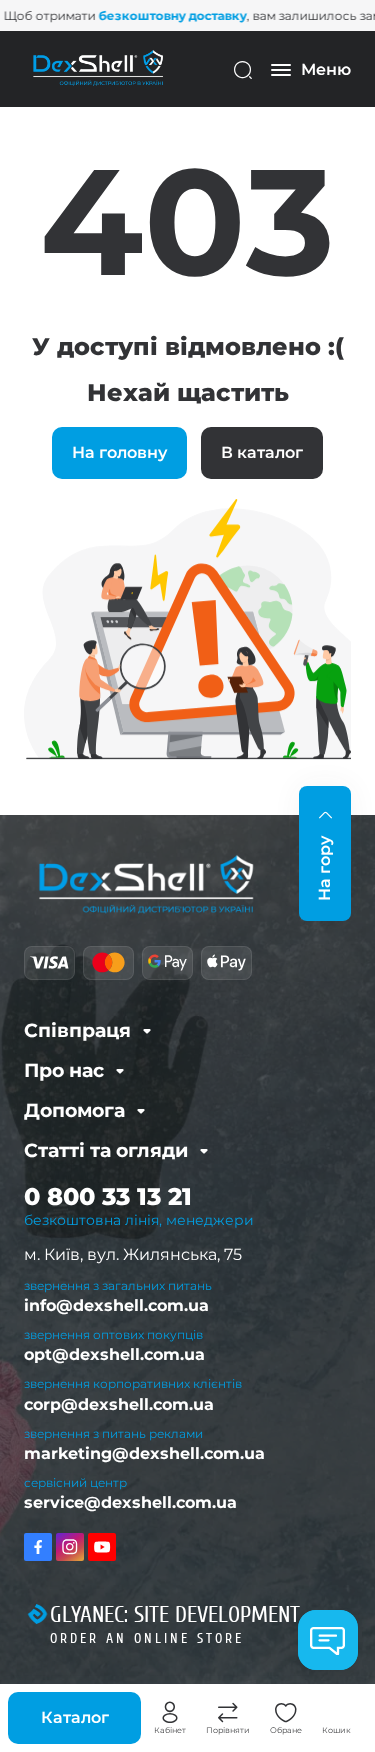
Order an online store (147, 1638)
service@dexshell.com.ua (130, 1502)
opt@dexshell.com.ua (114, 1354)
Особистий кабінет (170, 1713)
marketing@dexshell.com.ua (144, 1453)
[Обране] (286, 1713)
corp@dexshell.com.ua (119, 1404)
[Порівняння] (228, 1713)
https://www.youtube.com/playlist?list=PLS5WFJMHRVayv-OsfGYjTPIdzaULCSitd (102, 1547)
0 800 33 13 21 (108, 1196)
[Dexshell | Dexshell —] (98, 68)
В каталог (262, 452)
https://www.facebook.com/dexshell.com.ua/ (38, 1547)
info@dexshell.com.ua (116, 1305)
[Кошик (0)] (337, 1713)
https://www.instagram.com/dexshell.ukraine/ (70, 1547)
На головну (119, 452)
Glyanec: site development (175, 1615)
